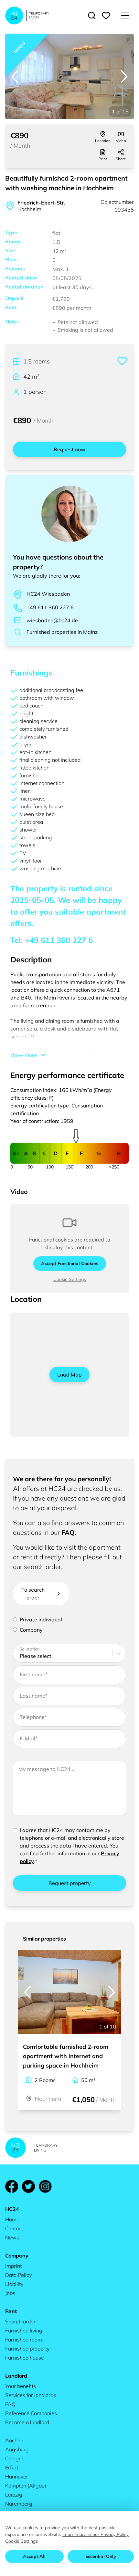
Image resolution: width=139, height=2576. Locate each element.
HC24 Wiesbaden (48, 594)
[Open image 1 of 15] (69, 76)
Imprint (13, 2266)
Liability (14, 2284)
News (12, 2237)
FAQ (68, 1532)
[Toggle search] (92, 16)
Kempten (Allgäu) (26, 2486)
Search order (20, 2321)
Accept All (34, 2556)
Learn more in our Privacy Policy (96, 2534)
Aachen (14, 2440)
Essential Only (101, 2556)
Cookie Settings (70, 1279)
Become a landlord (27, 2422)
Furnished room (24, 2340)
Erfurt (12, 2467)
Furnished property (27, 2349)
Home (12, 2219)
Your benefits (21, 2386)
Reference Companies (31, 2413)
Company (31, 1630)
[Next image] (124, 77)
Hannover (17, 2477)
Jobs (10, 2293)
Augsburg (17, 2449)
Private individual (41, 1619)
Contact (14, 2228)
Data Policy (18, 2275)
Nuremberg (19, 2504)
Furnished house (25, 2358)
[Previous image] (15, 77)
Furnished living (24, 2330)
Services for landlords (31, 2395)
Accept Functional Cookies (70, 1263)
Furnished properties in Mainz (62, 632)
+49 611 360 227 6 (50, 607)
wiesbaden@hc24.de (52, 620)
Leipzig (14, 2495)
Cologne (15, 2458)
